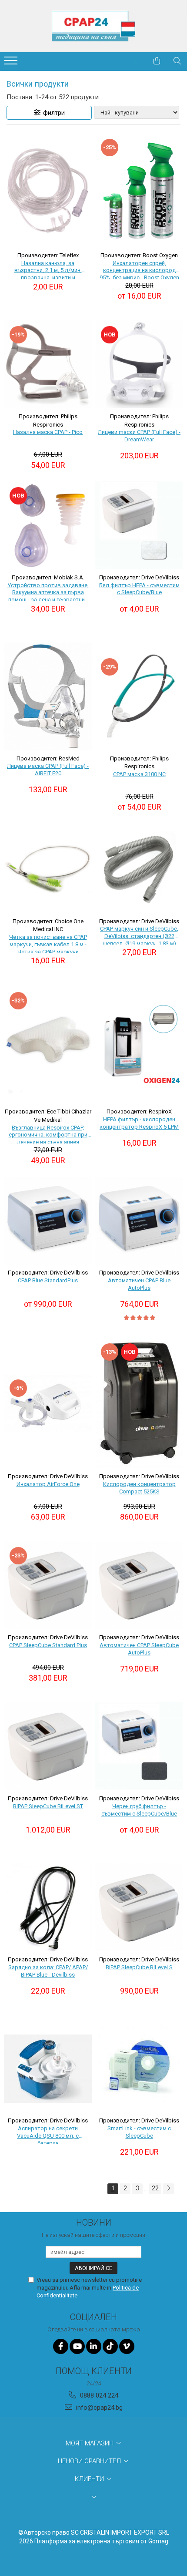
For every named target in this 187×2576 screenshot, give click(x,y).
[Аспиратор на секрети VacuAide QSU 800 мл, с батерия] (48, 2068)
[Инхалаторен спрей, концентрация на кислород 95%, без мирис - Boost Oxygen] (139, 190)
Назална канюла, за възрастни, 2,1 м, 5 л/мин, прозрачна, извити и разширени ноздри (48, 269)
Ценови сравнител (90, 2461)
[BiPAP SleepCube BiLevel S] (139, 1907)
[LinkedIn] (94, 2346)
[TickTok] (110, 2346)
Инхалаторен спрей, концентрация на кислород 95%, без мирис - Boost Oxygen (139, 269)
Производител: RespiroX (139, 1111)
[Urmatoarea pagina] (168, 2189)
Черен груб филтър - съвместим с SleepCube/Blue (139, 1810)
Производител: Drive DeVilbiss (139, 577)
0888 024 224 (98, 2395)
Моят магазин (90, 2443)
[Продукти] (12, 63)
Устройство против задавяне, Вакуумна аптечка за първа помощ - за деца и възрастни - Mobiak (48, 592)
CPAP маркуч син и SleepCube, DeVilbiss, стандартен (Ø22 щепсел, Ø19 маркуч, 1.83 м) (139, 935)
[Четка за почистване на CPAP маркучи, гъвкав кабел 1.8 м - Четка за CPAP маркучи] (48, 868)
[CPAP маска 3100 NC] (139, 696)
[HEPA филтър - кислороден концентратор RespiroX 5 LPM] (139, 1045)
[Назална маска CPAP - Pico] (48, 364)
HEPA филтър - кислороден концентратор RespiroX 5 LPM (139, 1123)
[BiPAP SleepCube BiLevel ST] (48, 1746)
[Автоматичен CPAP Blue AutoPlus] (139, 1221)
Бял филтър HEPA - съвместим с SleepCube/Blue (139, 589)
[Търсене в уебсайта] (177, 61)
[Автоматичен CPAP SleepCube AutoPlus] (139, 1585)
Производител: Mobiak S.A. (48, 577)
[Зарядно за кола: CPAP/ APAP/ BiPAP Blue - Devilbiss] (48, 1907)
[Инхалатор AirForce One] (48, 1403)
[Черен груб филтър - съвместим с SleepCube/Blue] (139, 1746)
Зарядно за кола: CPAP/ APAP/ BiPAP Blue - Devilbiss (48, 1971)
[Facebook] (61, 2346)
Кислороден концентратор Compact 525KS (139, 1488)
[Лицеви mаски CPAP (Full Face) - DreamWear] (139, 364)
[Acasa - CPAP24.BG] (93, 26)
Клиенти (90, 2479)
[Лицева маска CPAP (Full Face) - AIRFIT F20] (48, 696)
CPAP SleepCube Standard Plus (48, 1645)
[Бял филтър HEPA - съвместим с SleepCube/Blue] (139, 525)
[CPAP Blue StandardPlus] (48, 1221)
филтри (53, 113)
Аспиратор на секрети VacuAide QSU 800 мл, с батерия (48, 2135)
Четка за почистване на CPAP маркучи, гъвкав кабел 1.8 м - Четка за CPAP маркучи (48, 943)
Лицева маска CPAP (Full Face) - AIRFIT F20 (48, 770)
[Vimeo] (127, 2346)
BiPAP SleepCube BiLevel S (139, 1967)
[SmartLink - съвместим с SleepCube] (139, 2068)
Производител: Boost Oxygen (139, 255)
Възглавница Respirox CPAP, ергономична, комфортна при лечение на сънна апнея (48, 1134)
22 (155, 2188)
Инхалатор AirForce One (48, 1484)
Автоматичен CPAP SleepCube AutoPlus (139, 1649)
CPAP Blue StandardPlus (48, 1280)
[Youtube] (77, 2346)
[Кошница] (157, 61)
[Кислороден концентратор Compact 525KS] (139, 1403)
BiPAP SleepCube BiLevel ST (48, 1806)
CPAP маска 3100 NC (139, 774)
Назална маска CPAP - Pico (48, 432)
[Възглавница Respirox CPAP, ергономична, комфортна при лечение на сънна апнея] (48, 1045)
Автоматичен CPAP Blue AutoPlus (139, 1284)
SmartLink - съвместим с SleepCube (139, 2132)
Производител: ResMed (48, 758)
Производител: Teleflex (48, 255)
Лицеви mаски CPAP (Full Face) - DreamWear (139, 436)
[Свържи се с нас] (135, 61)
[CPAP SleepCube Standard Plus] (48, 1585)
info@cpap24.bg (99, 2408)
